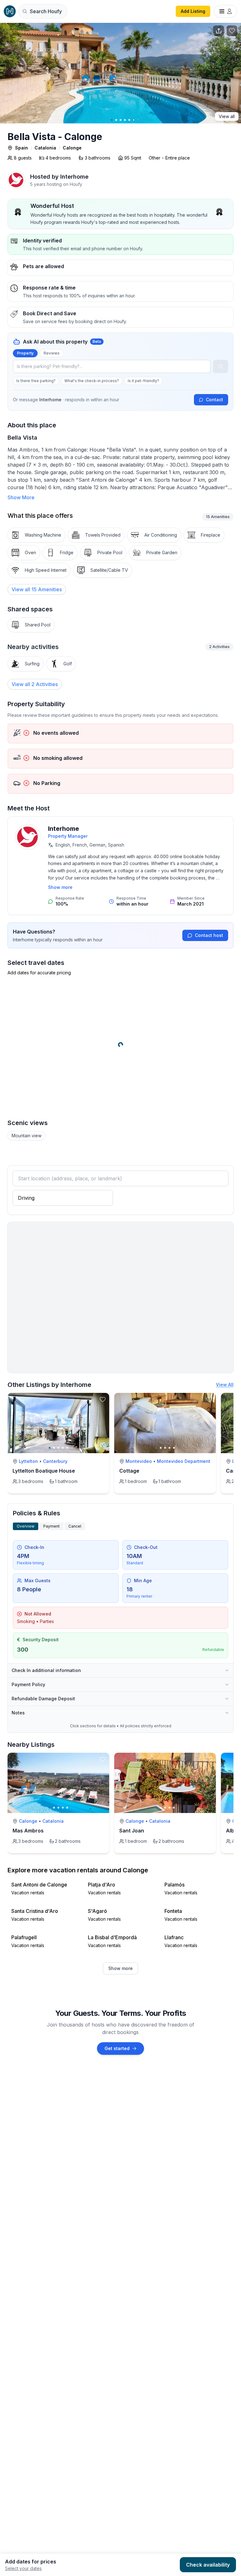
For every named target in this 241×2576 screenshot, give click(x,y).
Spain (21, 148)
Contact (214, 400)
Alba (232, 1831)
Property (25, 353)
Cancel (75, 1526)
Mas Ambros (28, 1831)
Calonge (72, 148)
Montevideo (139, 1461)
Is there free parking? (36, 381)
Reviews (52, 353)
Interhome (64, 829)
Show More (21, 497)
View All (225, 1385)
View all (227, 116)
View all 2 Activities (35, 684)
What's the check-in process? (92, 381)
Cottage (129, 1471)
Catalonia (45, 148)
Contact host (209, 935)
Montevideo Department (184, 1461)
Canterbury (55, 1461)
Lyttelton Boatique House (44, 1471)
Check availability (208, 2565)
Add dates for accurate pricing (39, 973)
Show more (60, 887)
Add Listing (193, 11)
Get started (117, 2048)
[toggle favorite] (103, 1399)
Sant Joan (132, 1831)
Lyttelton (28, 1461)
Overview (26, 1526)
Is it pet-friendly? (143, 381)
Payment (51, 1526)
